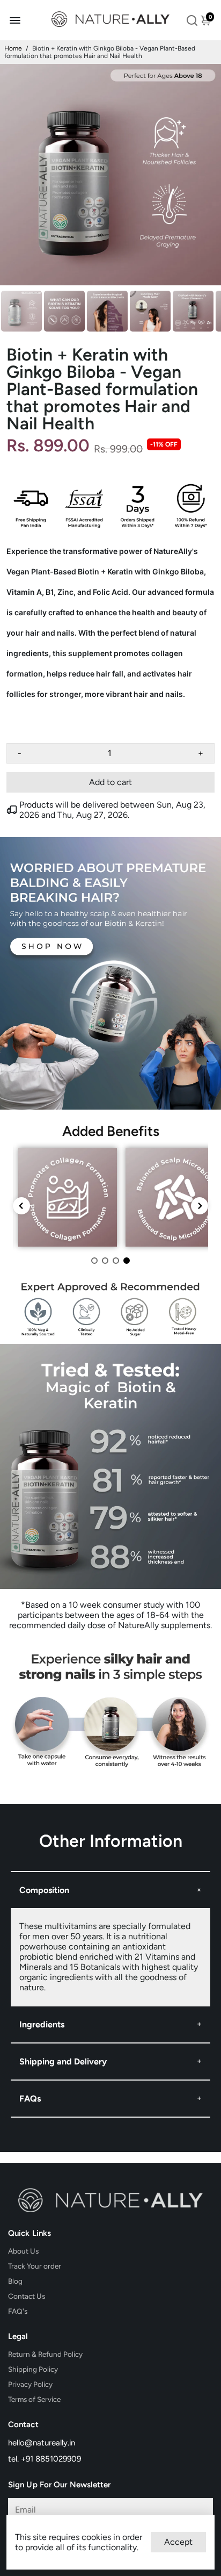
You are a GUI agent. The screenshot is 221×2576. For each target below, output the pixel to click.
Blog (15, 2281)
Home (13, 48)
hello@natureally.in (42, 2443)
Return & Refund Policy (45, 2354)
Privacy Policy (30, 2384)
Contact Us (27, 2296)
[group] (68, 1197)
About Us (23, 2251)
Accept (178, 2542)
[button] (94, 1261)
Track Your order (35, 2266)
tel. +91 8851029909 (45, 2459)
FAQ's (18, 2311)
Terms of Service (34, 2399)
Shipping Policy (33, 2369)
